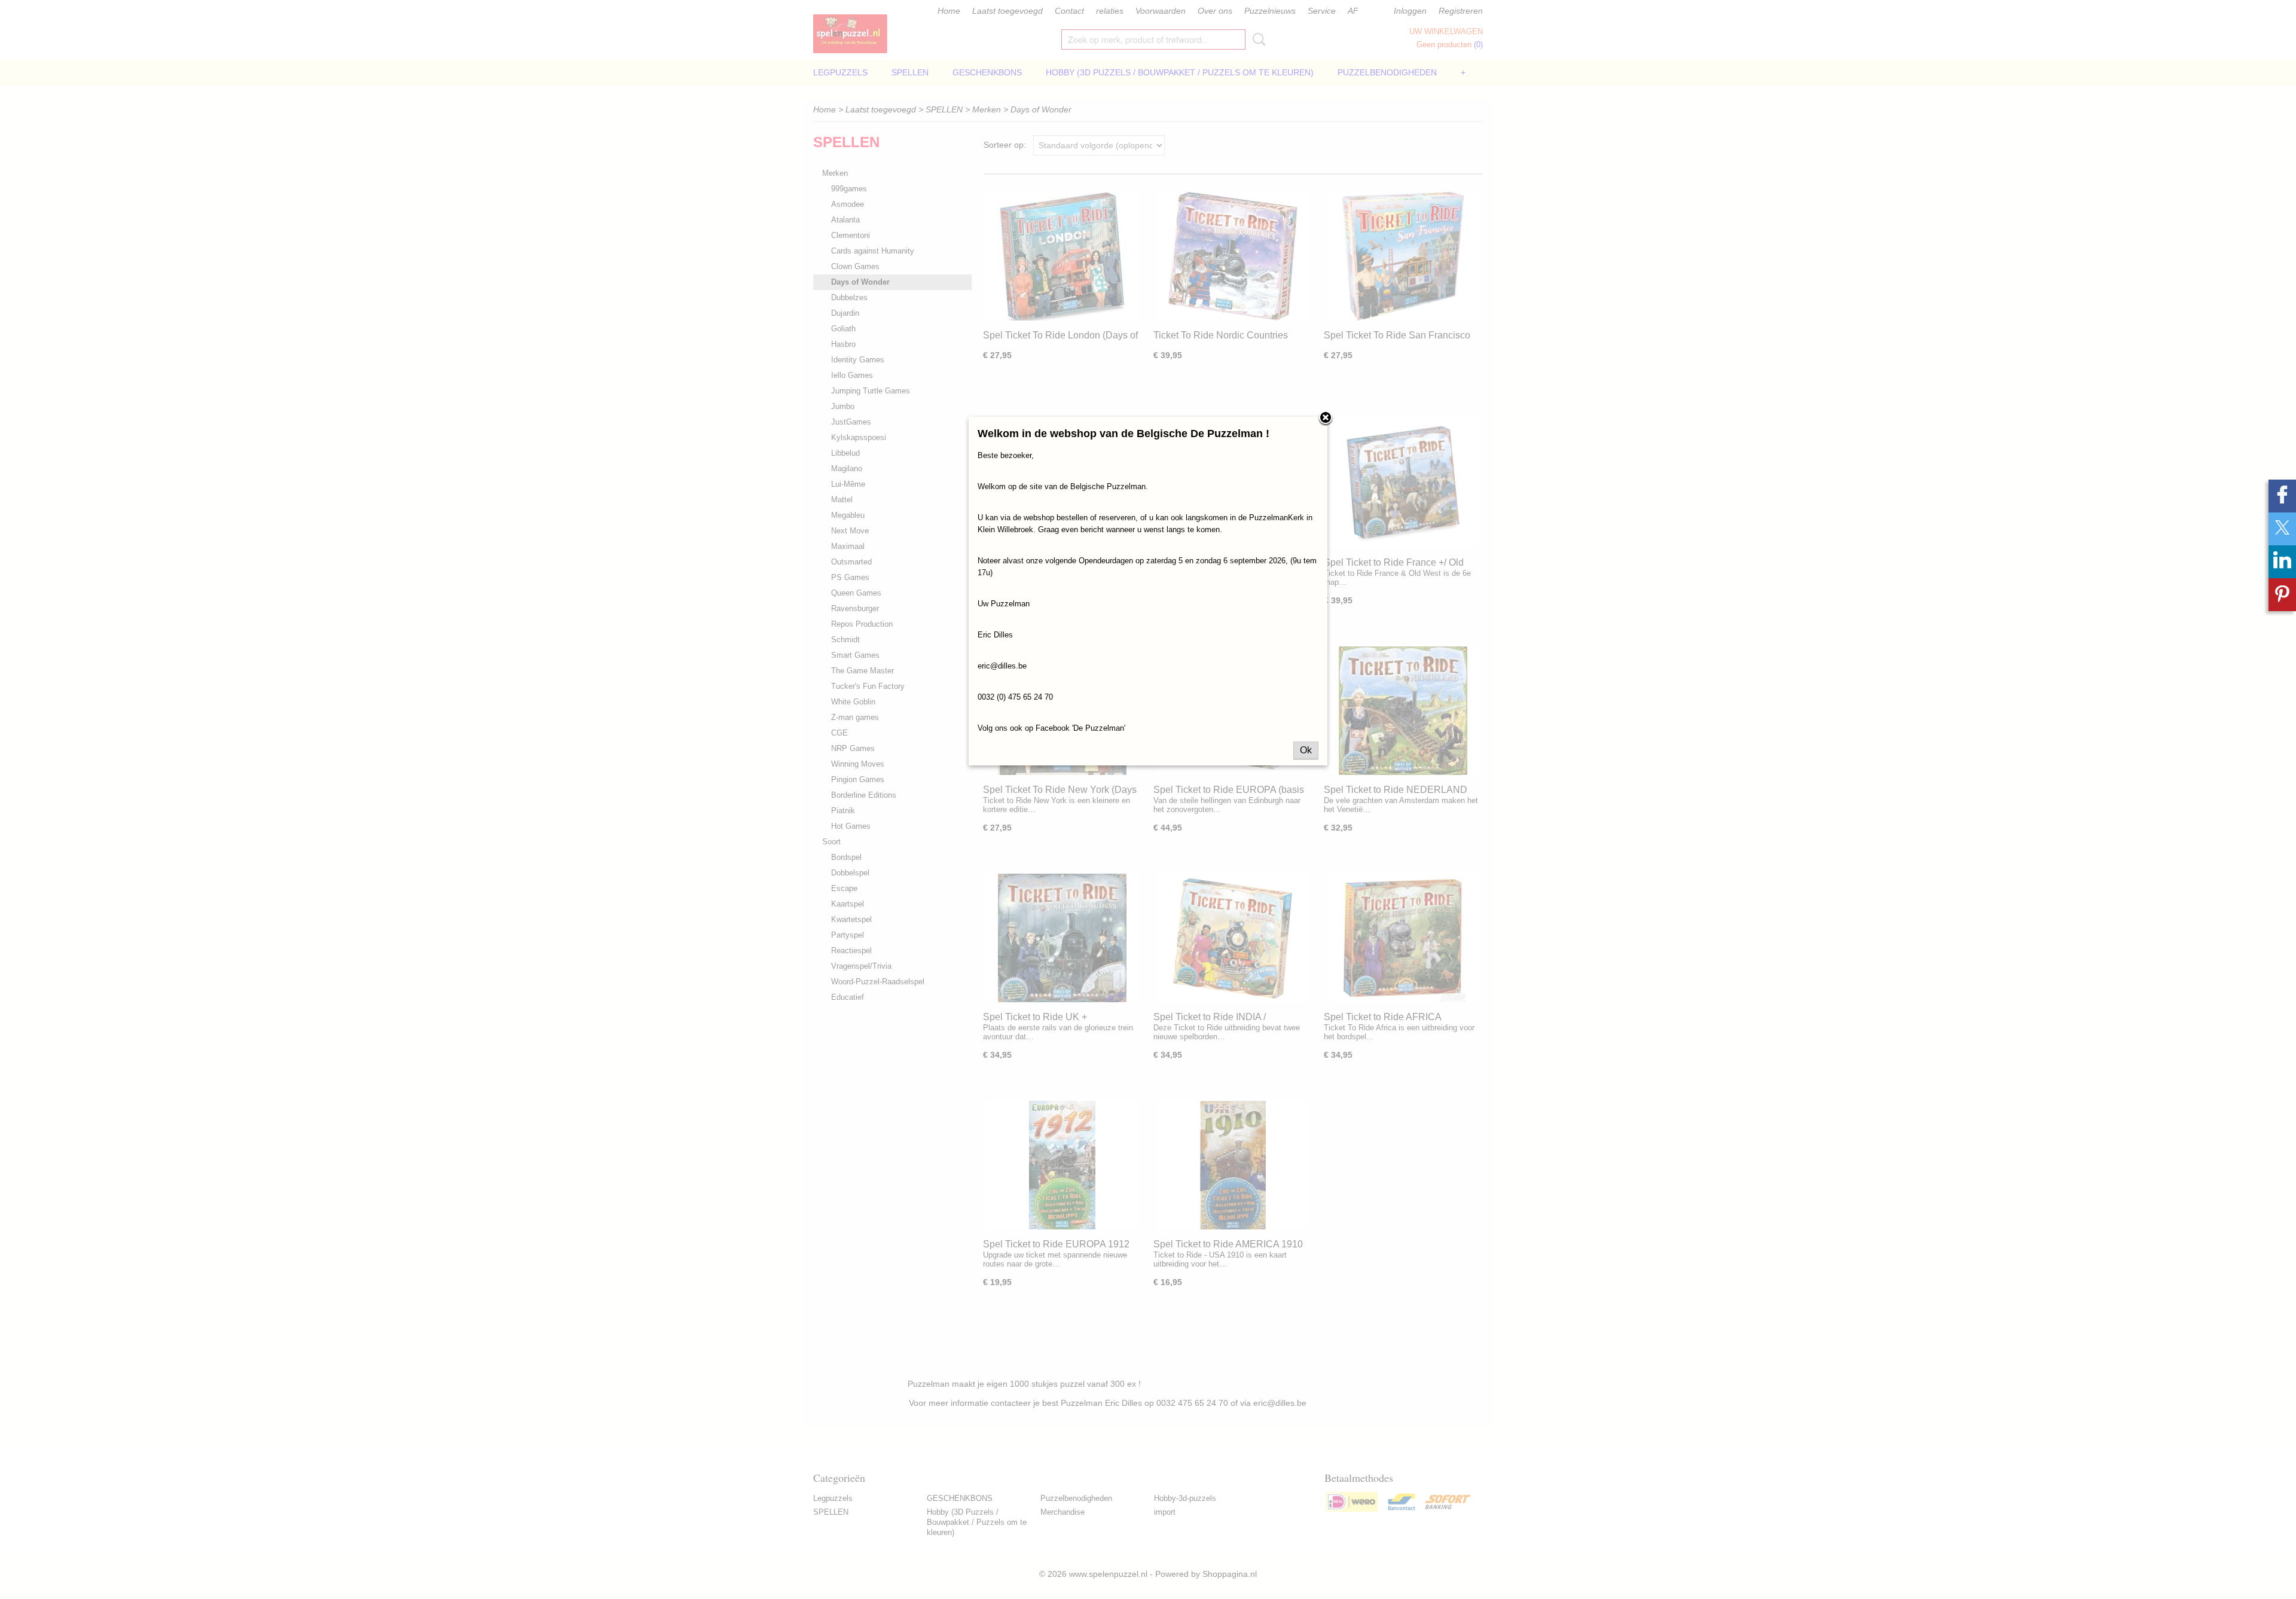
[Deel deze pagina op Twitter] (2282, 529)
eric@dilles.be (1002, 666)
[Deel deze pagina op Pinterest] (2282, 595)
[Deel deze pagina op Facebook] (2282, 496)
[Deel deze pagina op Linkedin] (2282, 562)
